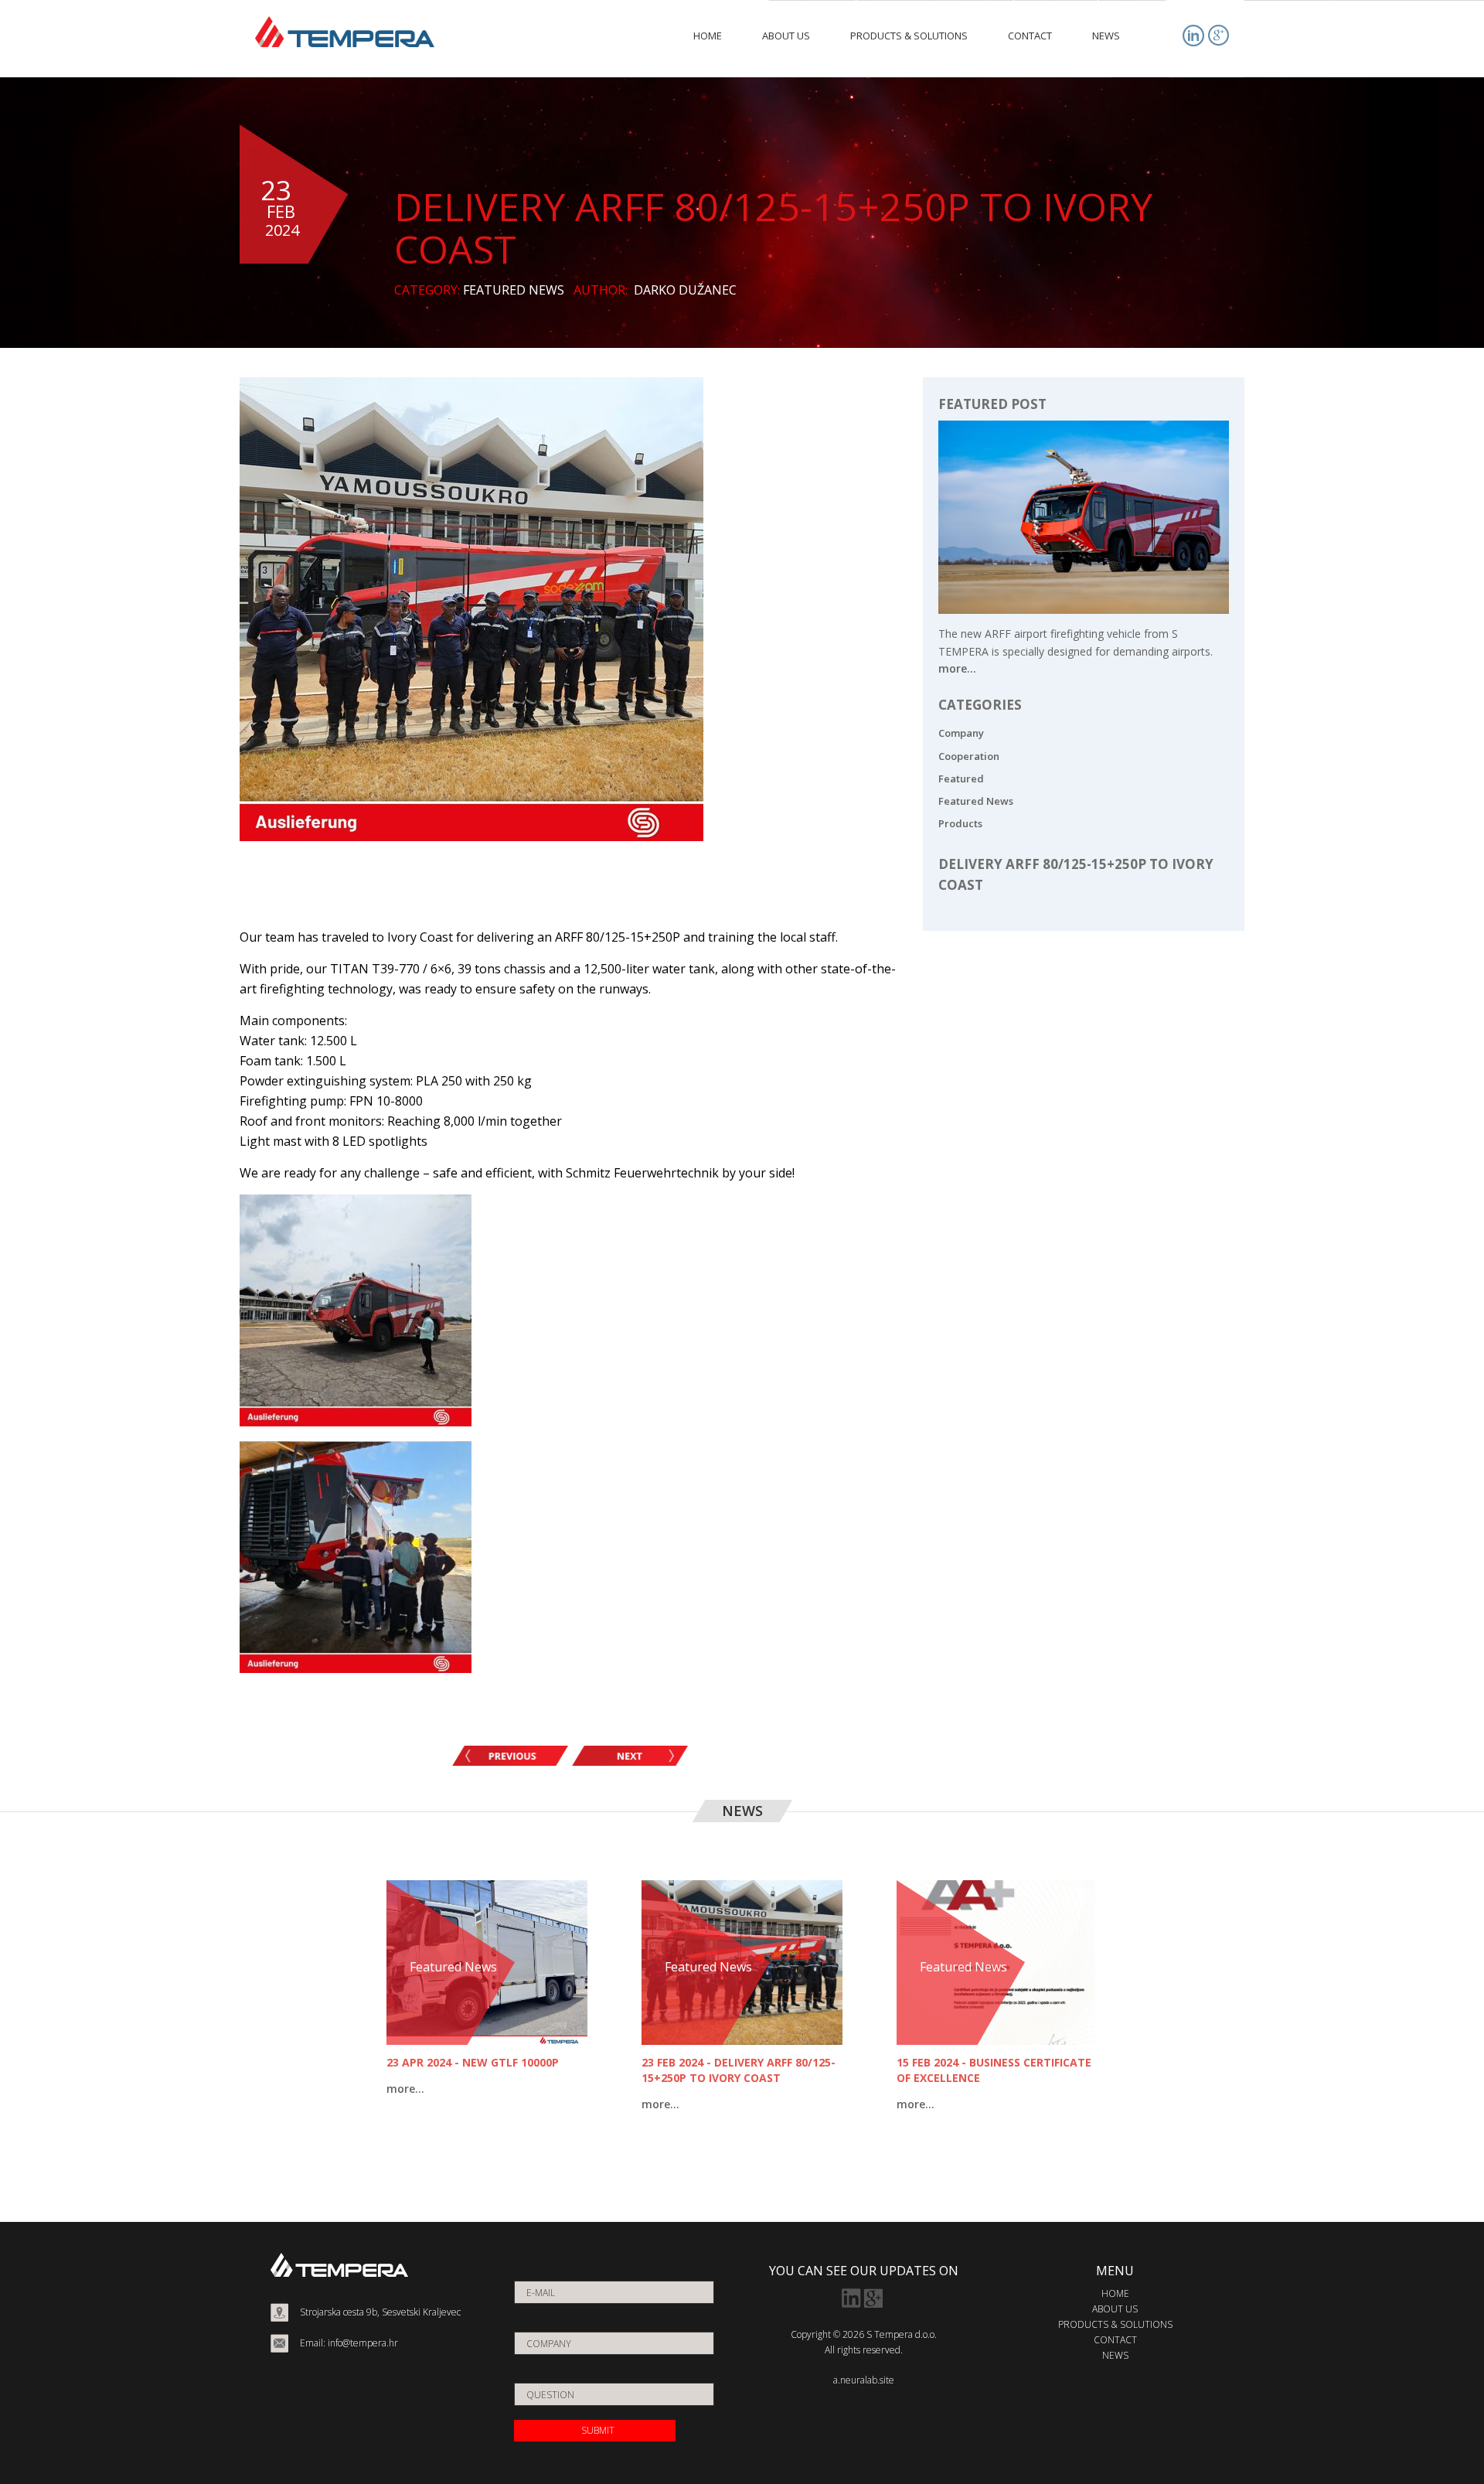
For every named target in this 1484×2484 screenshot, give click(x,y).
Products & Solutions (1115, 2324)
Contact (1115, 2340)
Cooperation (969, 756)
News (1115, 2355)
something (510, 1756)
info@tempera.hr (363, 2343)
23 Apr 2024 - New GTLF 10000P (473, 2062)
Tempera (345, 32)
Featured (961, 779)
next (630, 1756)
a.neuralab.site (864, 2380)
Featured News (976, 801)
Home (1115, 2293)
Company (961, 733)
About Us (1115, 2309)
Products (960, 823)
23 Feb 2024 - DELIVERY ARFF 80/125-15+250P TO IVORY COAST (739, 2070)
